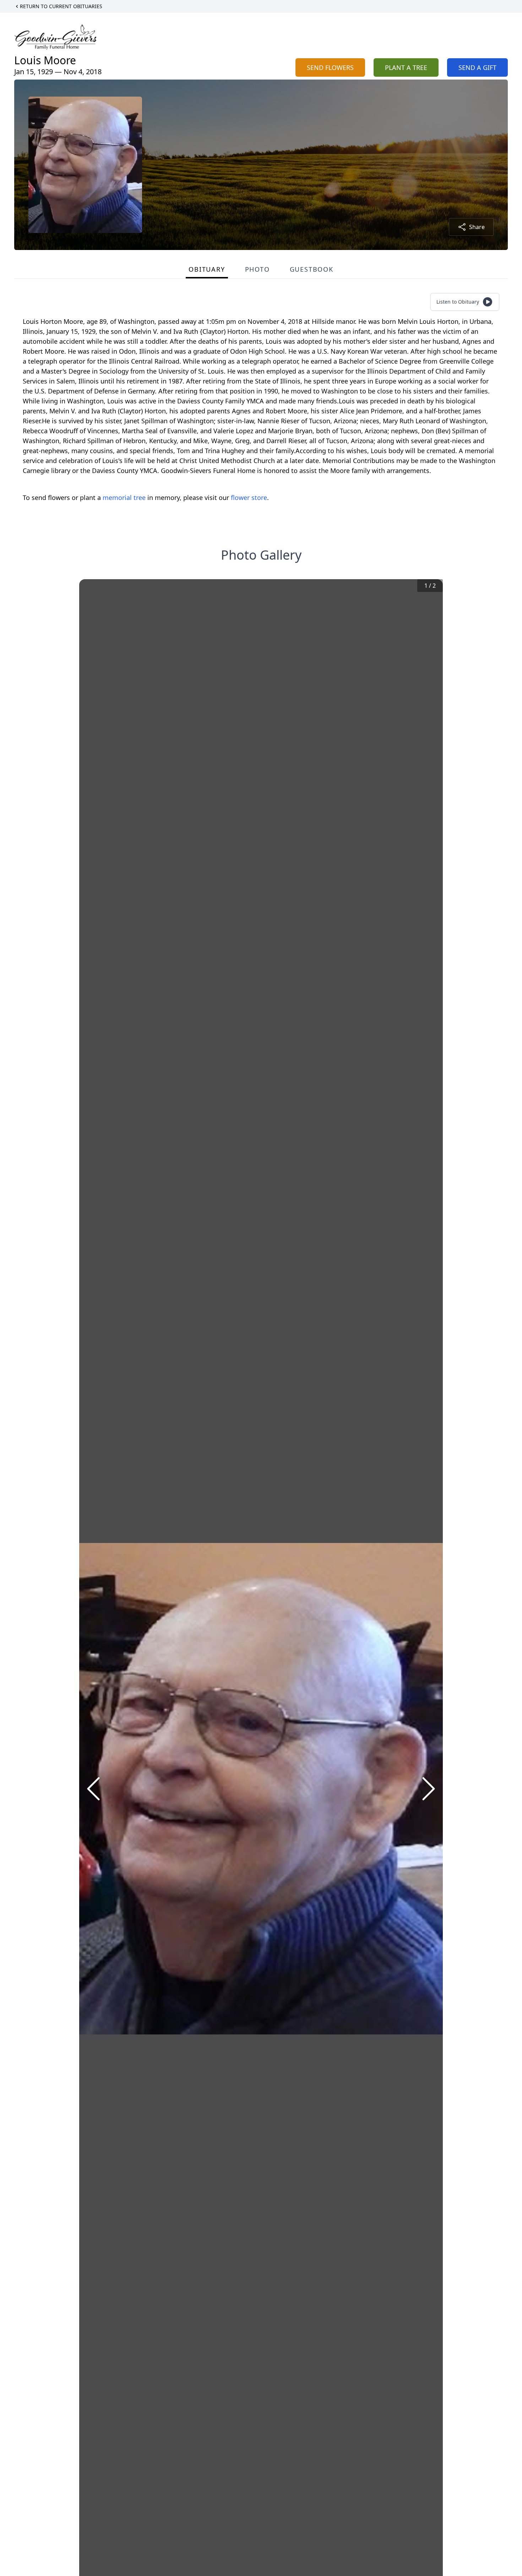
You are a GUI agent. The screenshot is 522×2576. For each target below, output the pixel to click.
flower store (249, 498)
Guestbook (312, 269)
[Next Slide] (429, 1789)
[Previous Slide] (93, 1789)
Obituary (207, 269)
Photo (257, 269)
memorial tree (124, 498)
